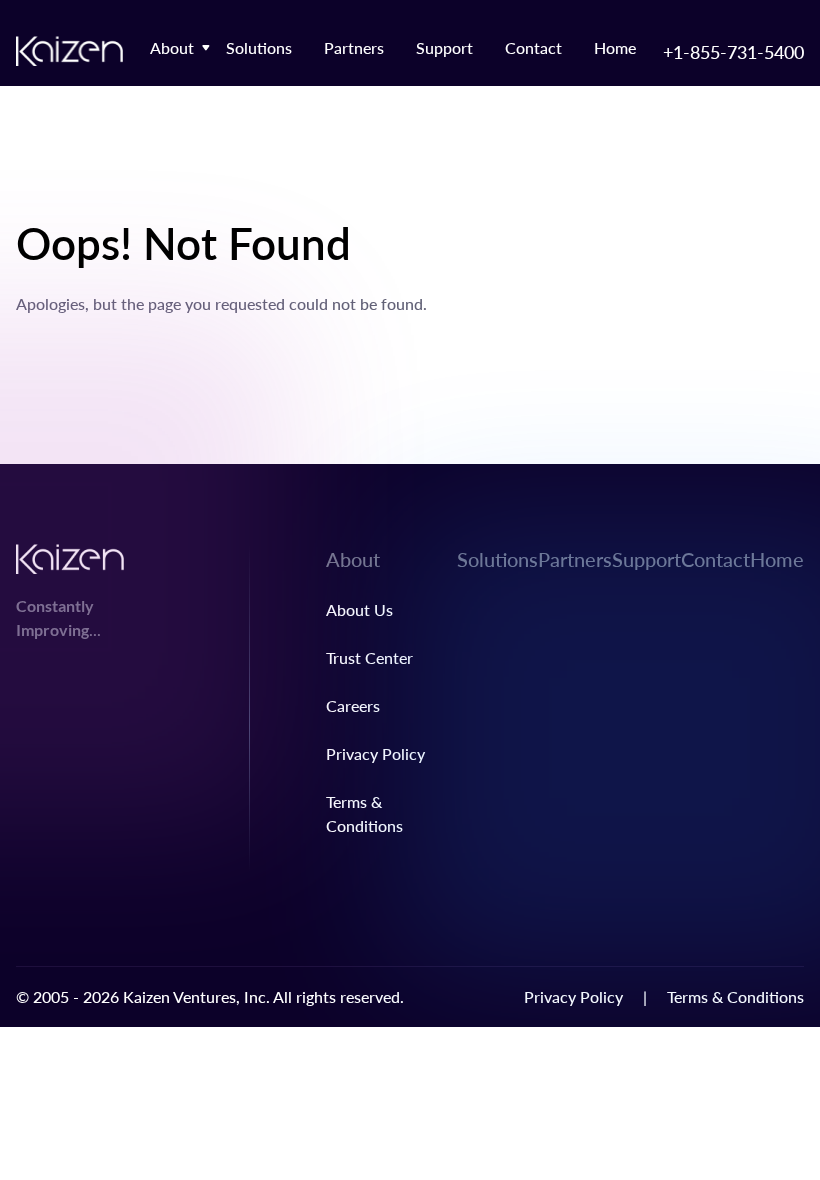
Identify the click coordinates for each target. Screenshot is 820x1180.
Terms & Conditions (735, 996)
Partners (354, 47)
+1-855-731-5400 (733, 51)
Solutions (259, 47)
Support (444, 47)
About (172, 47)
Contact (533, 47)
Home (615, 47)
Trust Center (369, 657)
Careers (353, 705)
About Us (359, 609)
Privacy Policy (375, 753)
